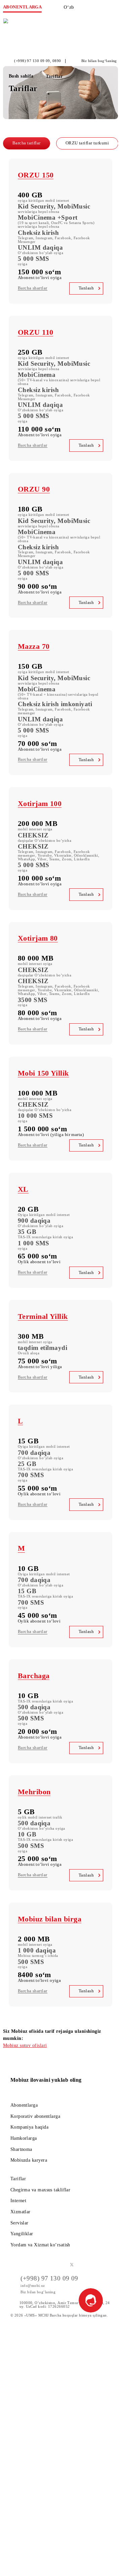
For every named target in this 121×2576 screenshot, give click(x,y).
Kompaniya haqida (29, 2127)
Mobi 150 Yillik (43, 1073)
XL (23, 1189)
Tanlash (86, 288)
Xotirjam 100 (40, 804)
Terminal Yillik (43, 1316)
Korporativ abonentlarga (35, 2116)
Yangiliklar (22, 2234)
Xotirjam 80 (38, 938)
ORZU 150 (36, 175)
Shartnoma (21, 2149)
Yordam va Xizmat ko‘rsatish (40, 2245)
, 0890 (56, 61)
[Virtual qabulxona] (101, 9)
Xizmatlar (21, 2212)
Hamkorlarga (24, 2138)
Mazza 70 (34, 646)
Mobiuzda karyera (29, 2160)
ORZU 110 (36, 332)
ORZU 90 (34, 489)
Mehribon (34, 1792)
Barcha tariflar (27, 143)
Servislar (19, 2223)
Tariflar (18, 2179)
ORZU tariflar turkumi (87, 143)
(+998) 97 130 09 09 (32, 61)
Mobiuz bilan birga (50, 1919)
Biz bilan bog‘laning (99, 61)
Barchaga (34, 1676)
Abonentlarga (24, 2105)
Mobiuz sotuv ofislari (25, 2045)
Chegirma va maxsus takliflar (41, 2190)
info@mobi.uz (33, 2286)
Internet (18, 2200)
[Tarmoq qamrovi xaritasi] (87, 9)
